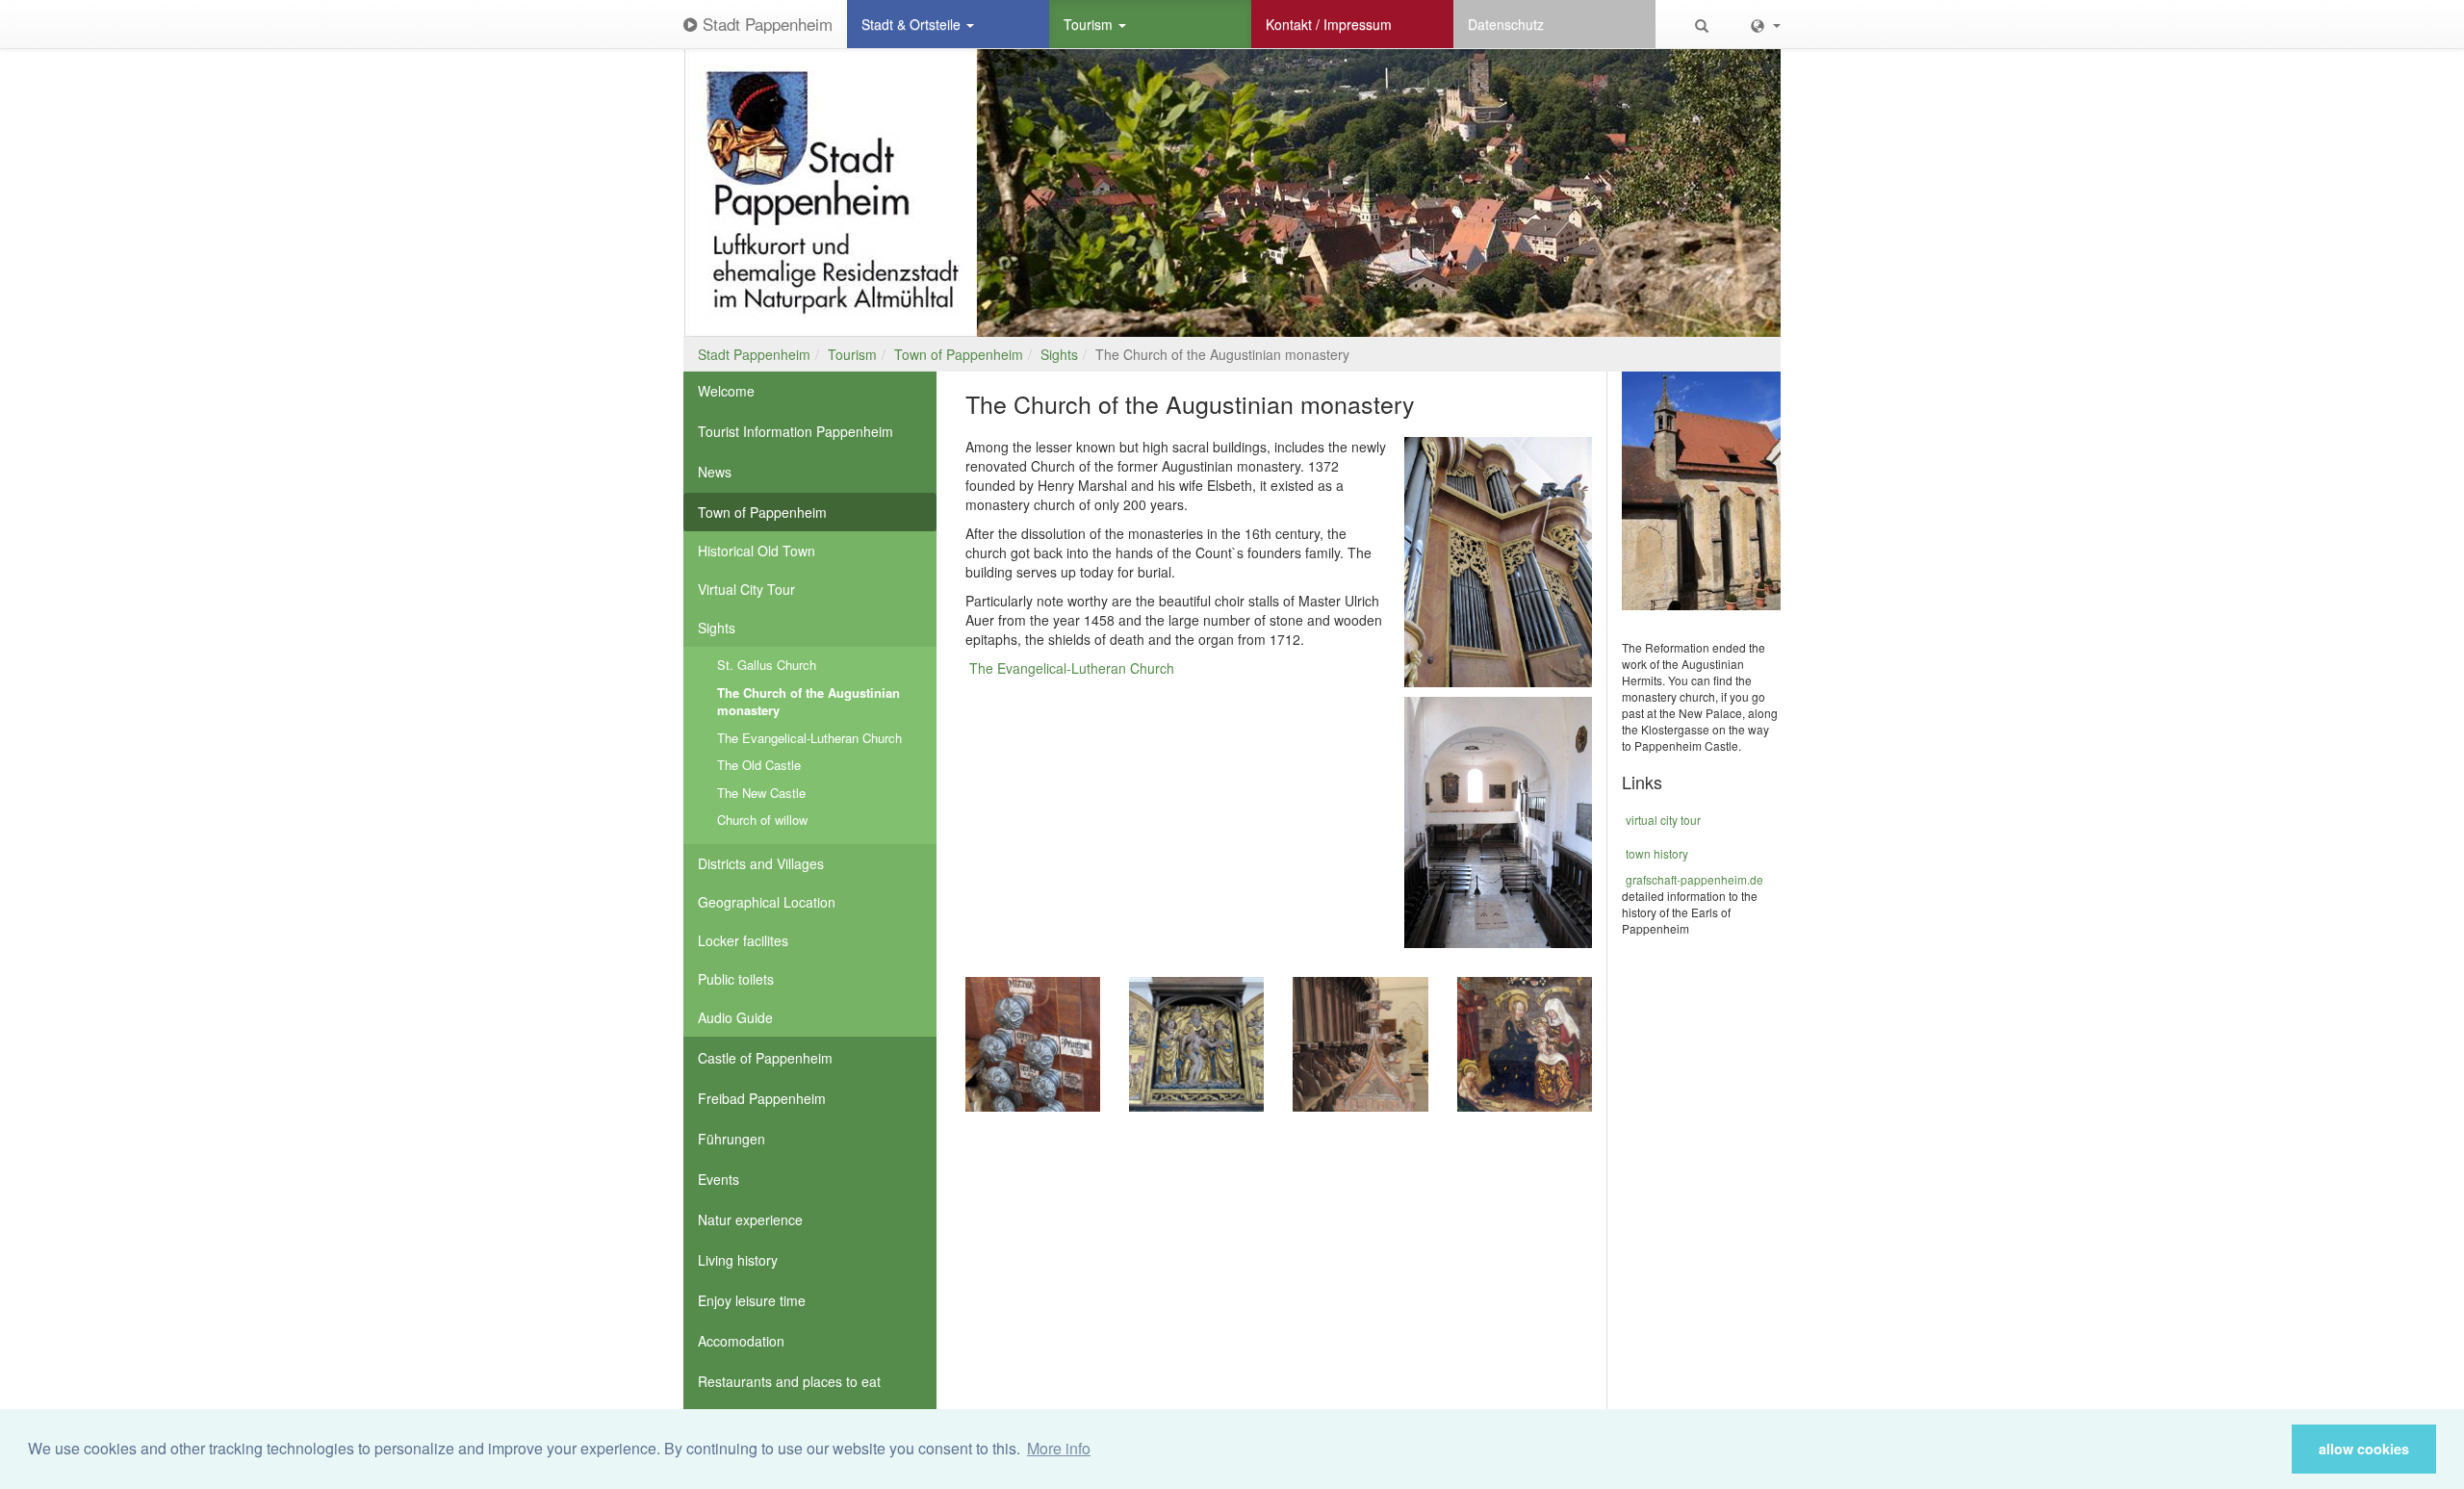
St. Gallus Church (767, 665)
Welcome (726, 391)
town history (1657, 853)
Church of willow (762, 820)
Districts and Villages (761, 863)
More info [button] (1059, 1448)
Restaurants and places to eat (789, 1381)
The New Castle (761, 793)
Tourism (1090, 24)
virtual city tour (1663, 820)
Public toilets (736, 979)
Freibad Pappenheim (762, 1098)
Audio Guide (735, 1017)
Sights (1059, 354)
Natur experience (750, 1219)
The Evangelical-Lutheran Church (809, 738)
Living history (738, 1260)
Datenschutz (1506, 24)
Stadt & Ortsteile (913, 24)
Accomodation (741, 1341)
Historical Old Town (757, 551)
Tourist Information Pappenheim (796, 431)
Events (719, 1179)
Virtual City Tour (746, 589)
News (715, 472)
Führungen (731, 1139)
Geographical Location (767, 902)
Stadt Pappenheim (765, 24)
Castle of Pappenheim (765, 1058)
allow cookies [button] (2364, 1449)
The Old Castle (759, 765)
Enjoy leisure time (752, 1300)
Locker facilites (743, 940)
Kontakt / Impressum (1329, 24)
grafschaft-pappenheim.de (1694, 879)
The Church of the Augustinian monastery (808, 702)
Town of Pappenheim (959, 354)
